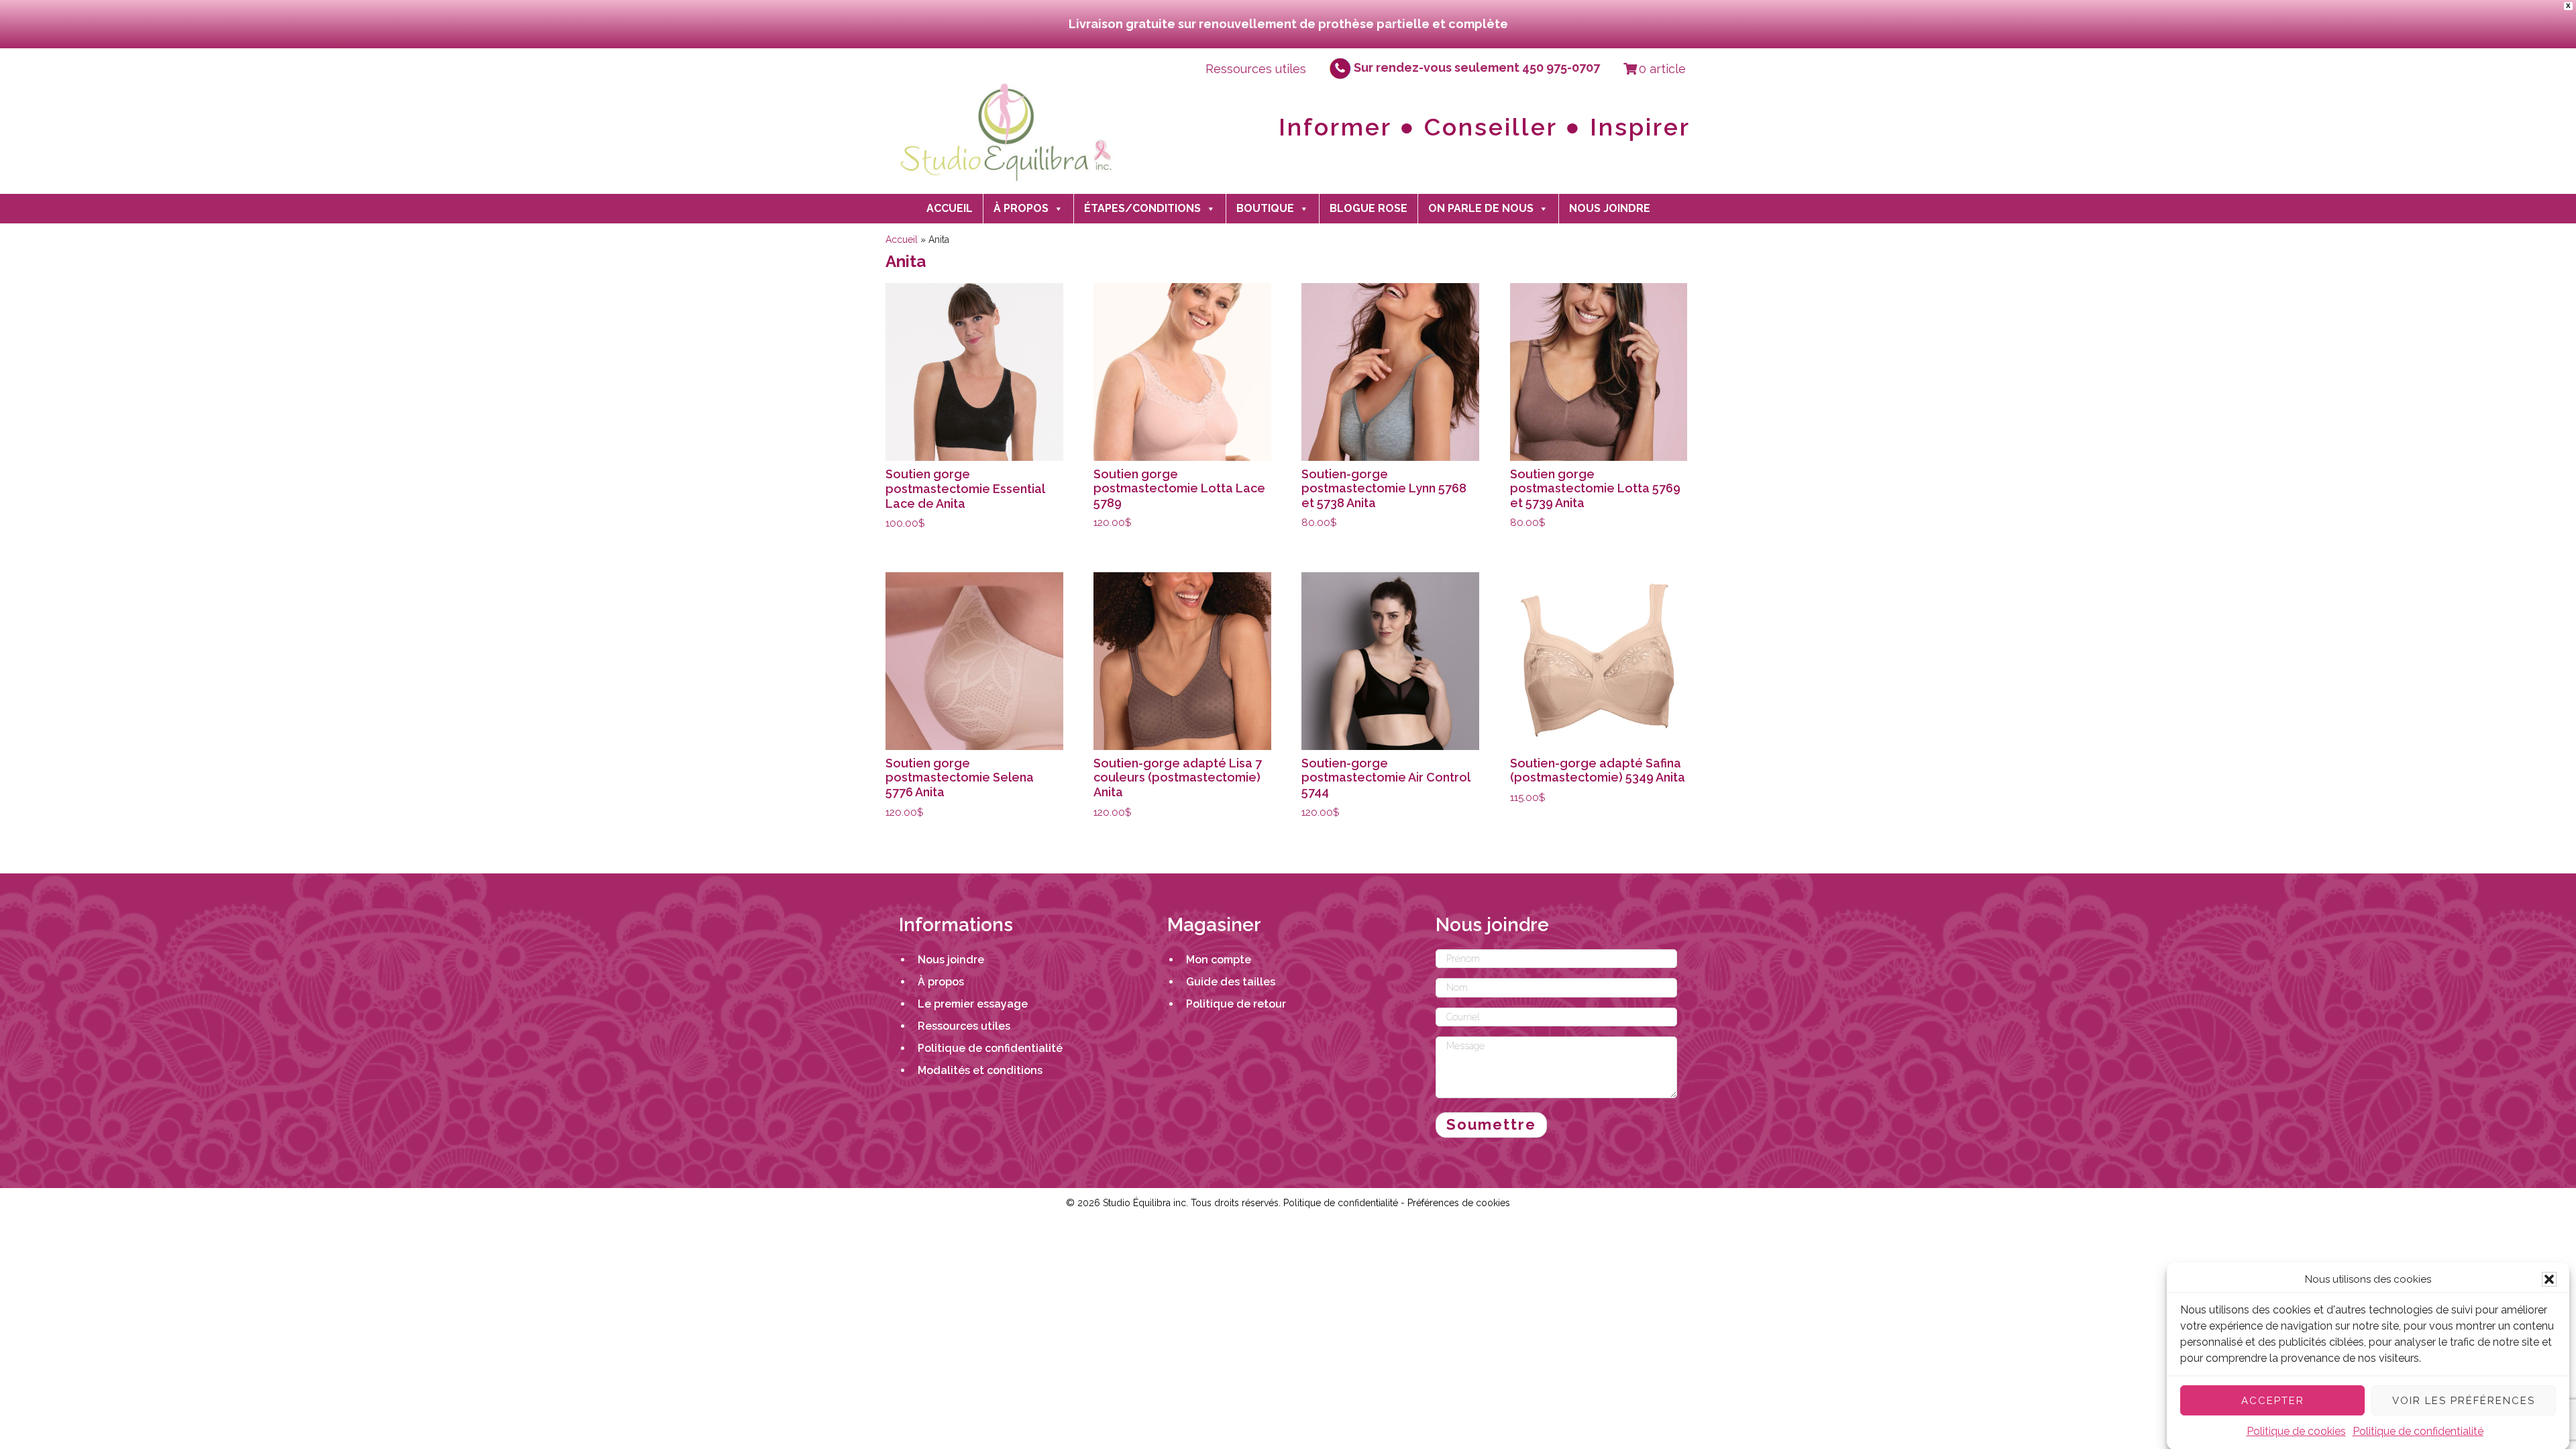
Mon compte (1219, 960)
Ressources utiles (1256, 68)
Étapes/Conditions (1142, 208)
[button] (2549, 1279)
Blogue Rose (1368, 208)
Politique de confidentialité (2418, 1431)
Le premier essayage (973, 1004)
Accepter (2273, 1400)
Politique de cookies (2296, 1431)
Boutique (1265, 208)
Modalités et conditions (980, 1070)
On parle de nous (1481, 208)
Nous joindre (1610, 208)
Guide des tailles (1231, 982)
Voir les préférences (2464, 1400)
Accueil (950, 208)
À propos (1021, 208)
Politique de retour (1236, 1004)
